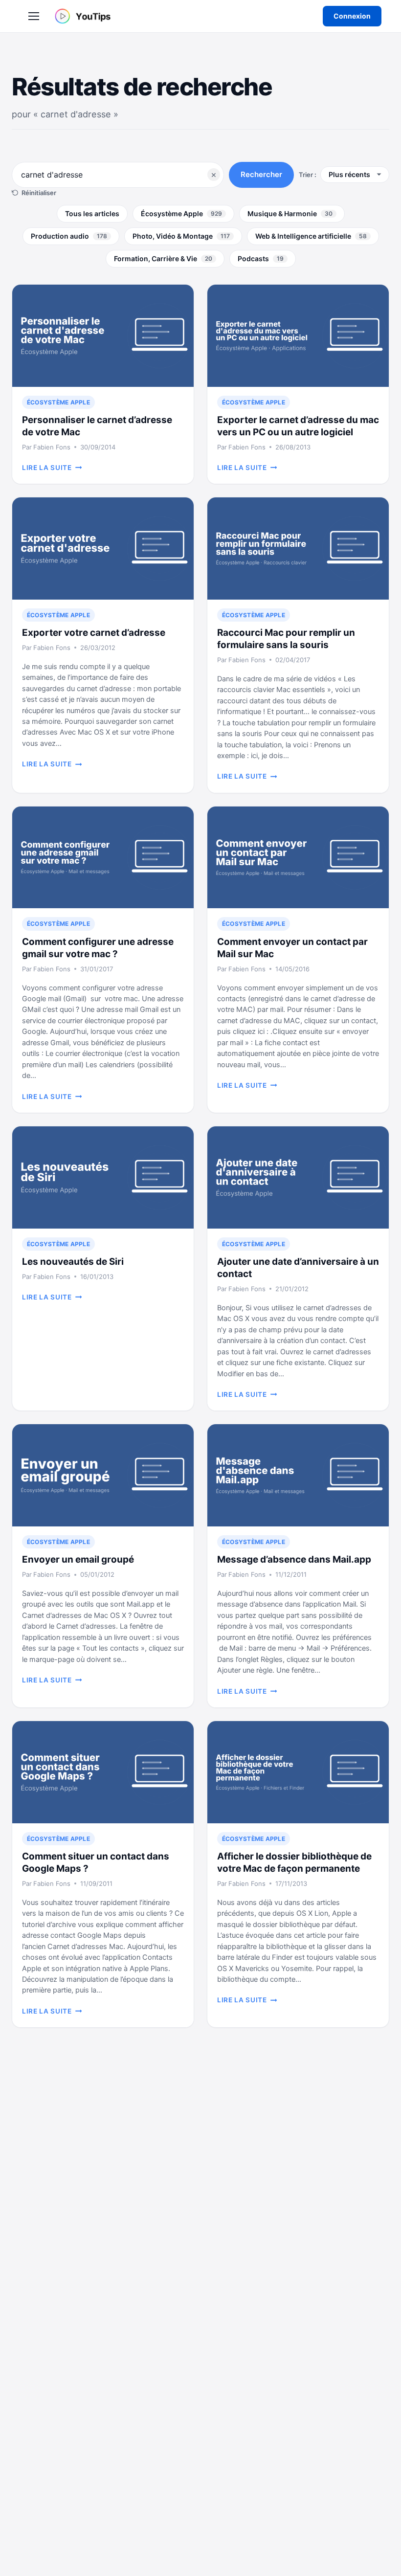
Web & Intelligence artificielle (311, 236)
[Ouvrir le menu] (34, 16)
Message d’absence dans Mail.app (294, 1559)
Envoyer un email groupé (78, 1559)
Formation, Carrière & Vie (163, 258)
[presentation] (103, 336)
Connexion (352, 16)
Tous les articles (92, 213)
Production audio (69, 236)
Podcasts (261, 258)
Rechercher (261, 174)
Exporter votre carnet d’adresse (94, 633)
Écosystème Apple (181, 213)
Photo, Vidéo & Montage (181, 236)
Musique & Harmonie (290, 213)
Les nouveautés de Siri (73, 1262)
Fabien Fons (52, 447)
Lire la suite (52, 468)
